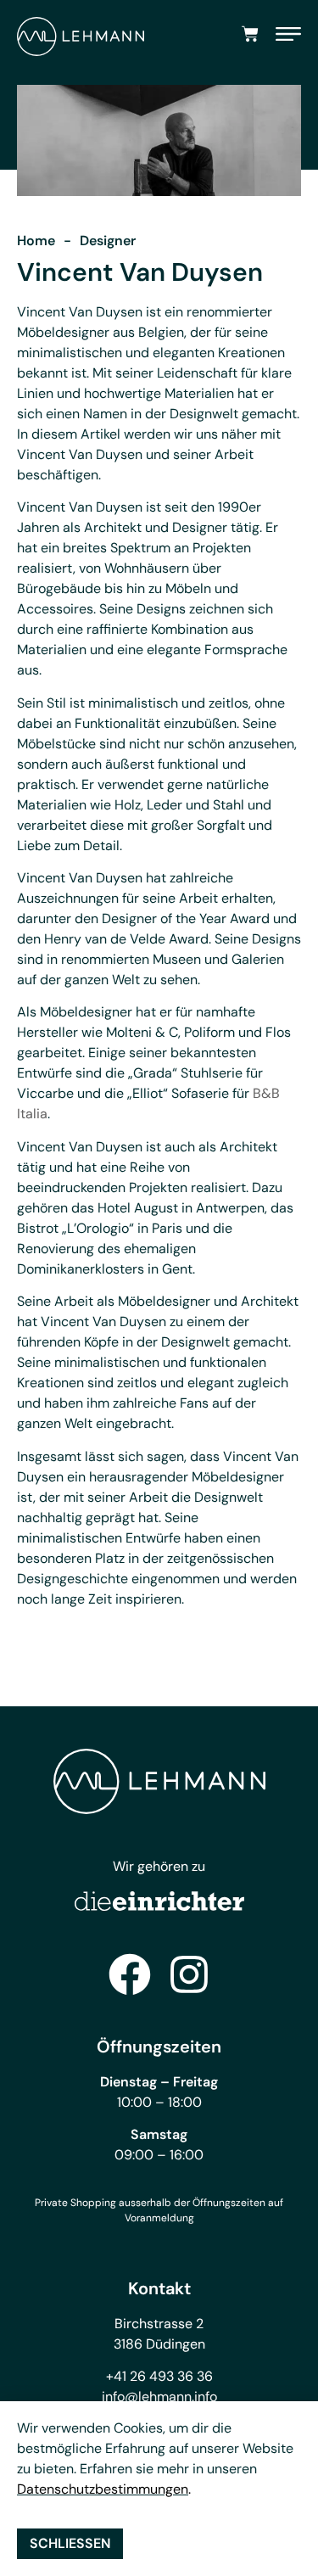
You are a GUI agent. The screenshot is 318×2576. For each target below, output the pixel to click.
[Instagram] (189, 1974)
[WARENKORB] (250, 34)
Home (36, 241)
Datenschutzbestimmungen (103, 2489)
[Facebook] (130, 1974)
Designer (108, 241)
